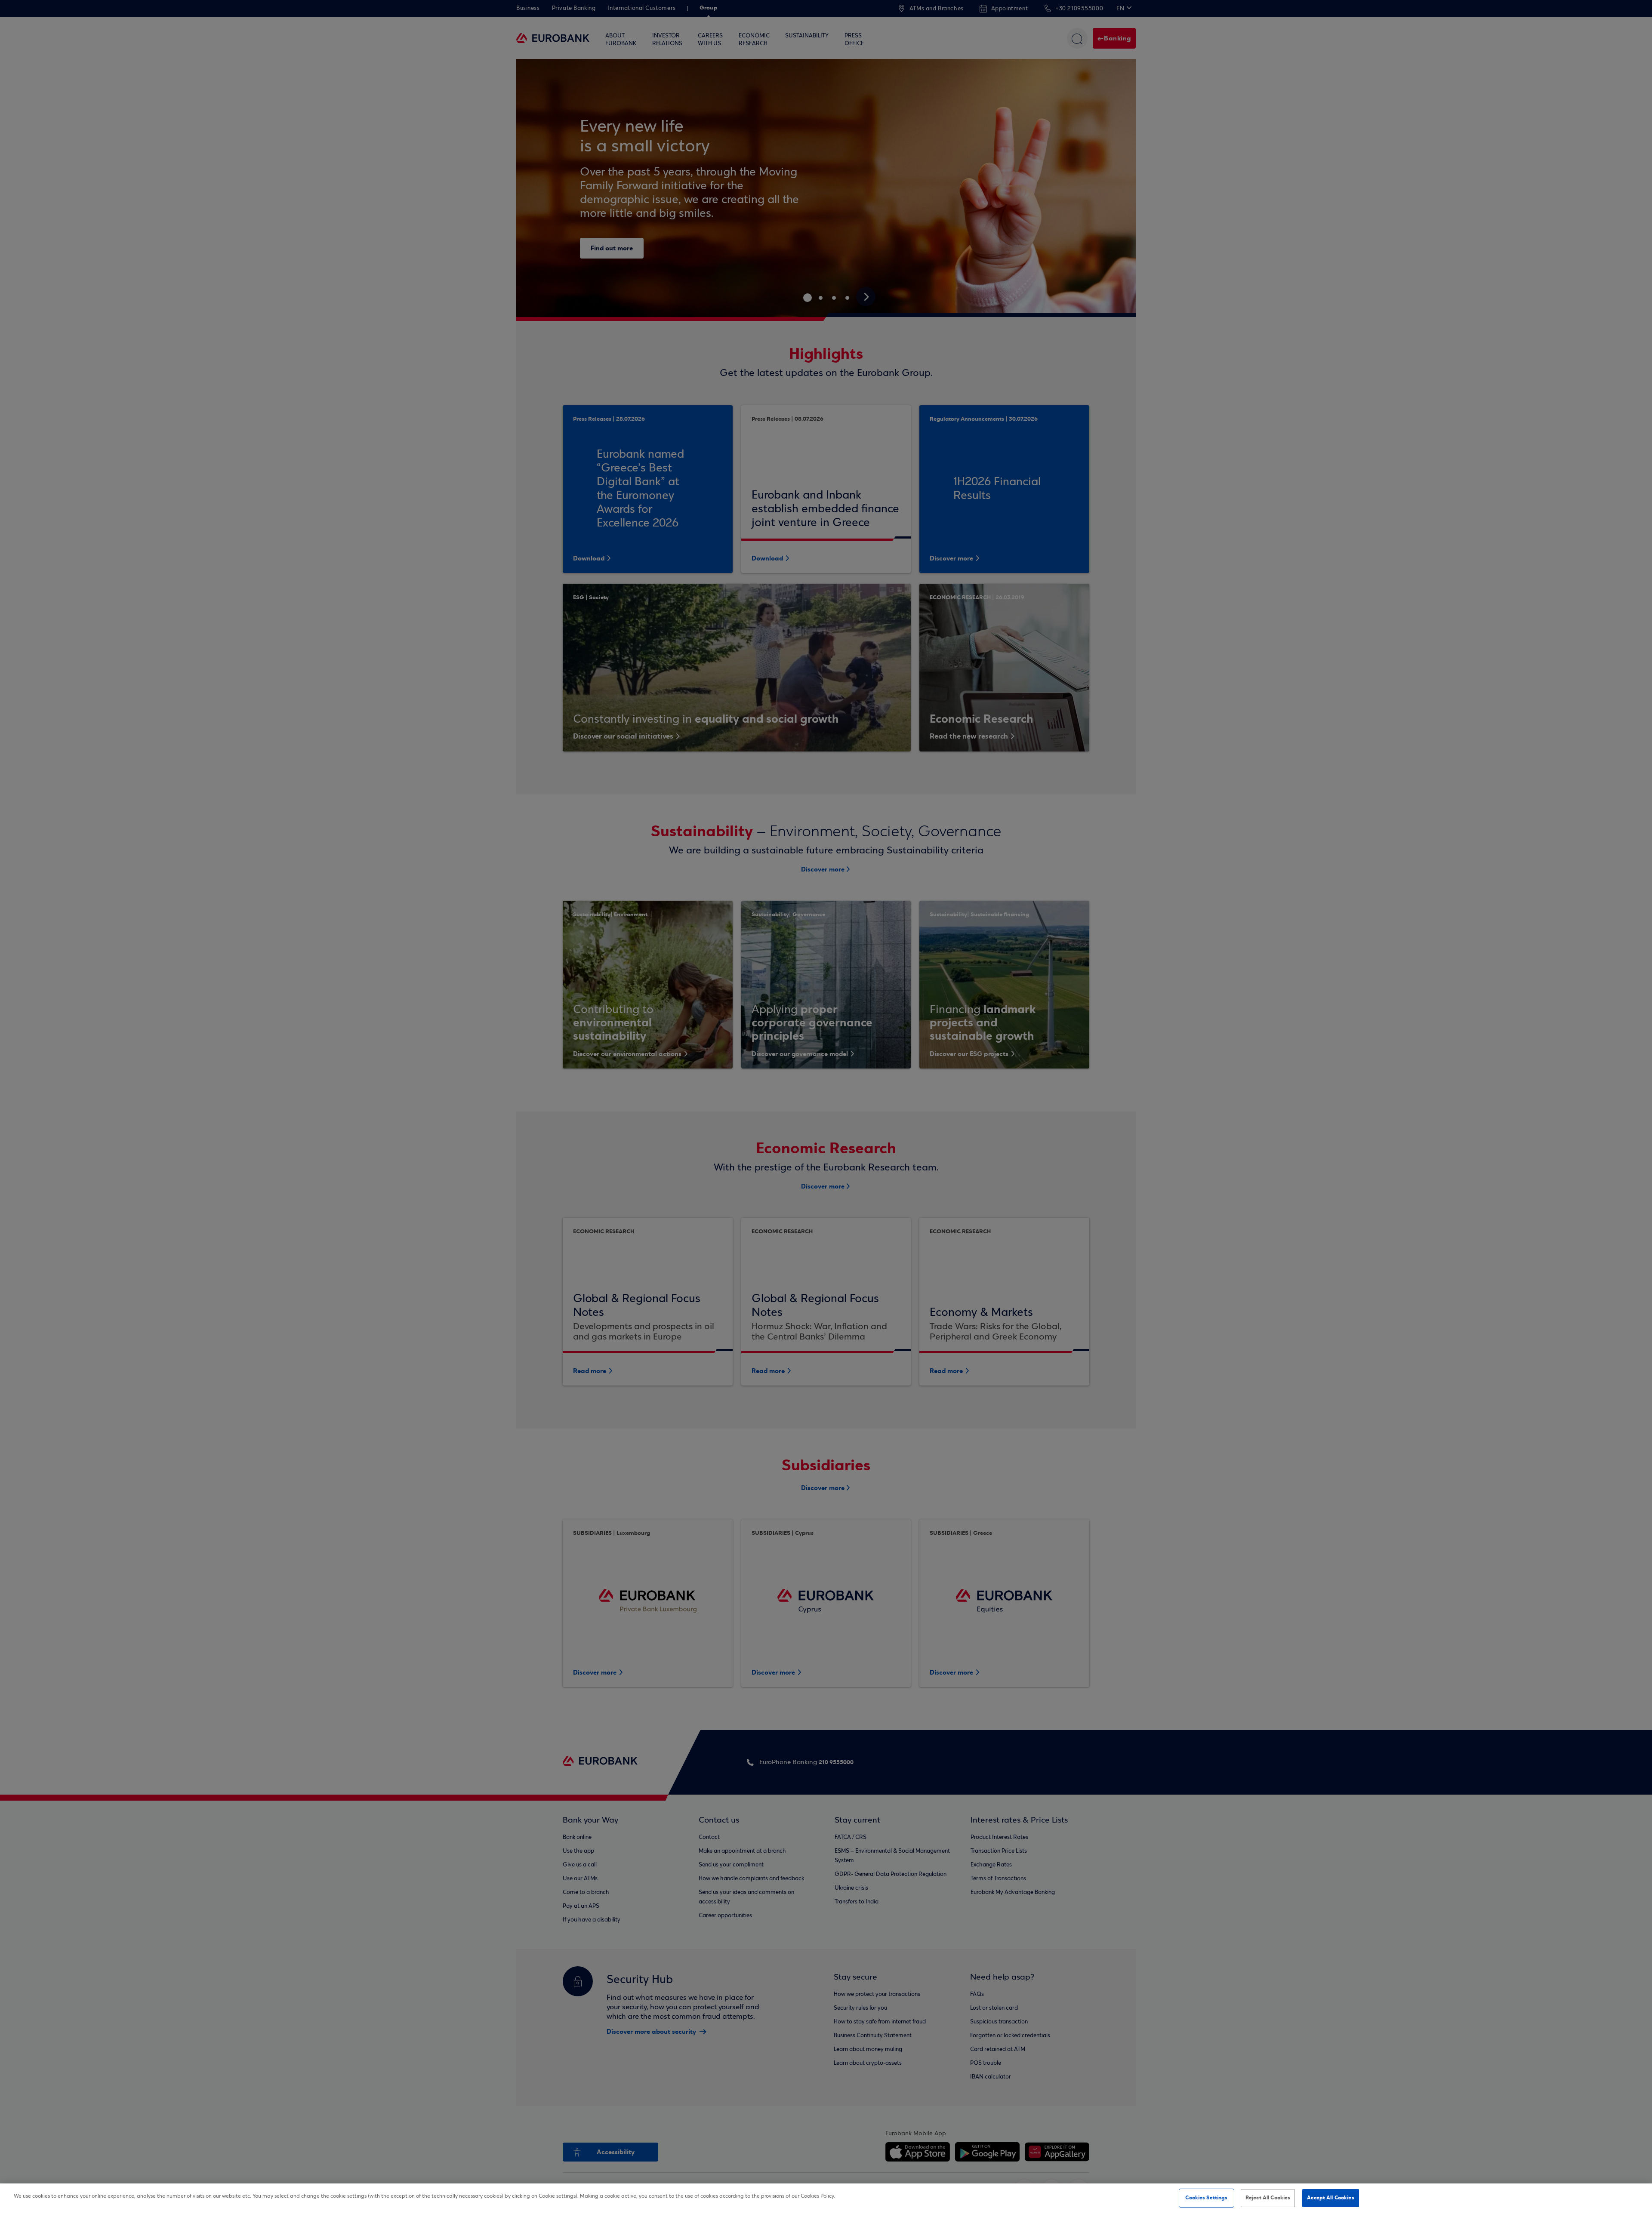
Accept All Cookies (1330, 2198)
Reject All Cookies (1268, 2198)
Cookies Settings (1206, 2198)
